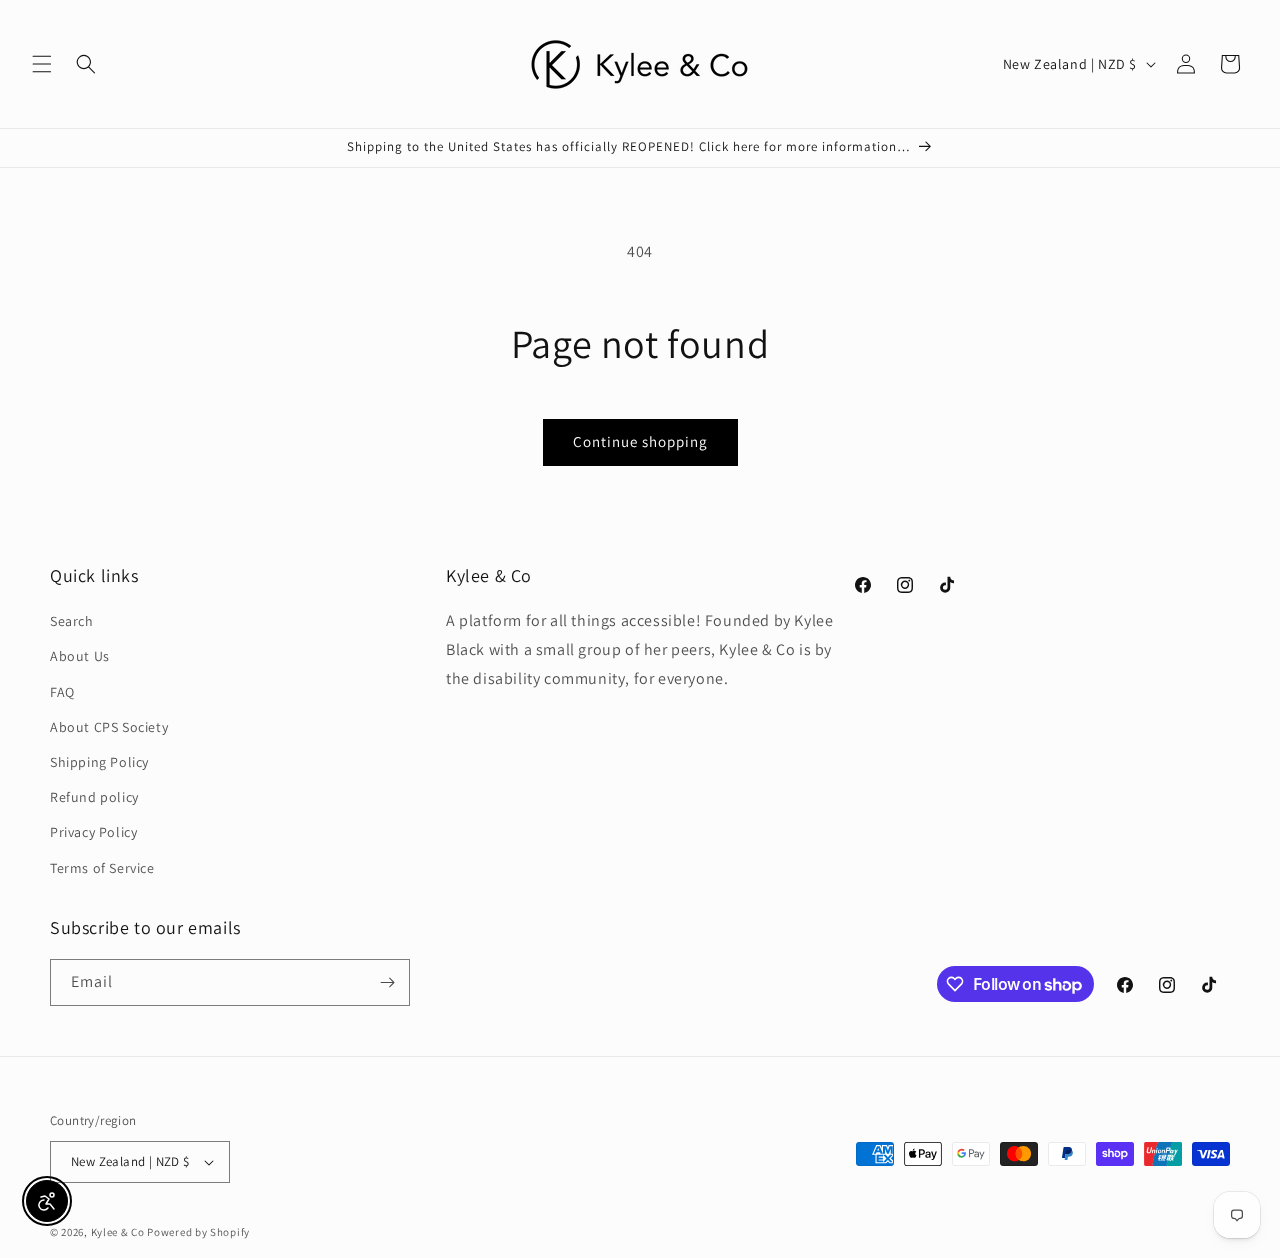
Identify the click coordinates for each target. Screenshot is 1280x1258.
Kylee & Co (118, 1232)
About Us (80, 656)
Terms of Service (102, 868)
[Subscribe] (387, 982)
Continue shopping (640, 441)
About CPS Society (109, 727)
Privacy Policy (93, 832)
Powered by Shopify (198, 1232)
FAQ (62, 692)
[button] (42, 64)
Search (72, 621)
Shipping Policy (99, 762)
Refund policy (94, 797)
